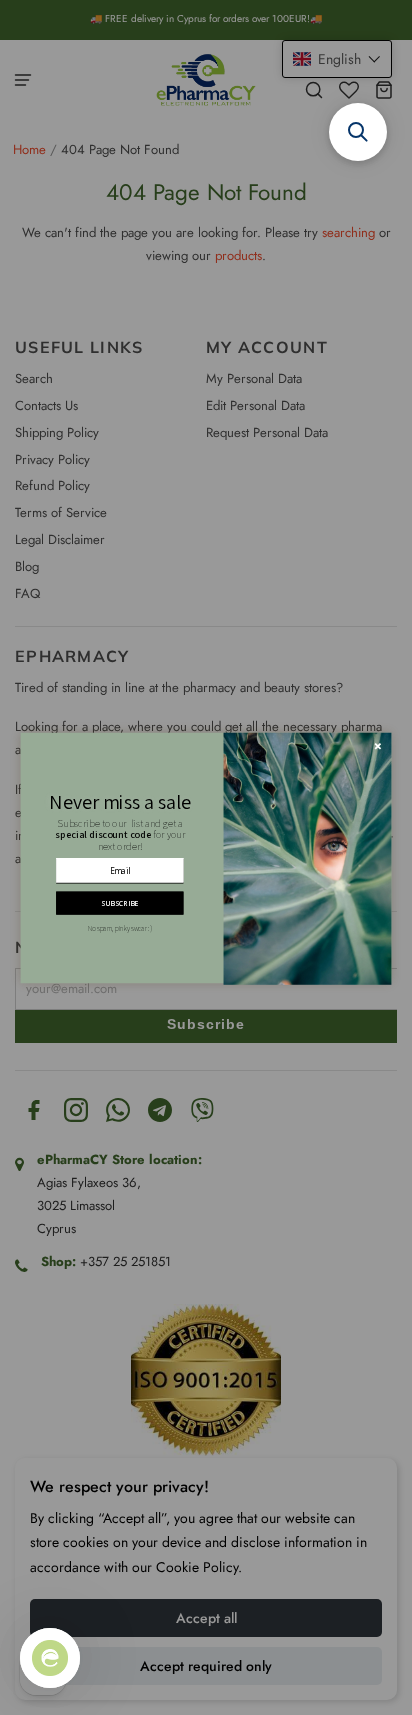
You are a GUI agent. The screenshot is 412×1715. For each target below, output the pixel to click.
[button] (358, 132)
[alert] (206, 857)
